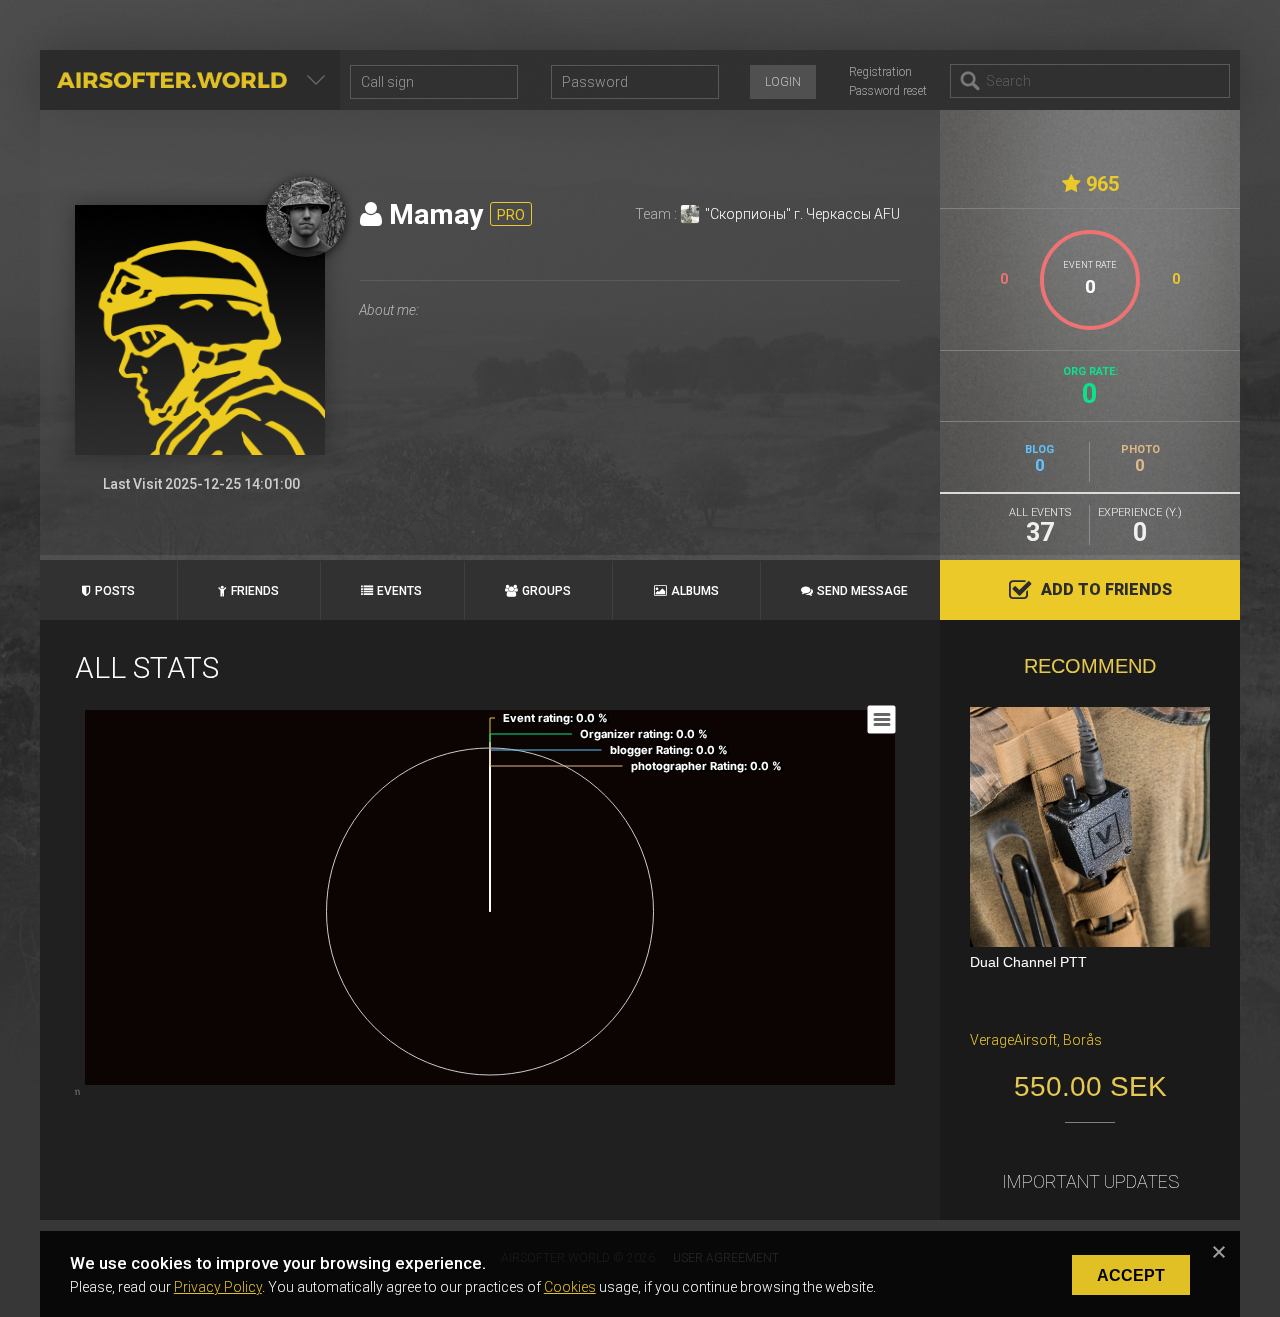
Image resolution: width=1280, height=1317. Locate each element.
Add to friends (1106, 589)
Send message (862, 591)
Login (783, 82)
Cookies (570, 1287)
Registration (880, 72)
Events (399, 591)
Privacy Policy (218, 1287)
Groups (546, 591)
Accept (1131, 1275)
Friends (255, 591)
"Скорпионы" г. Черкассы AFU (802, 214)
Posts (115, 591)
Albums (695, 591)
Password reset (888, 91)
